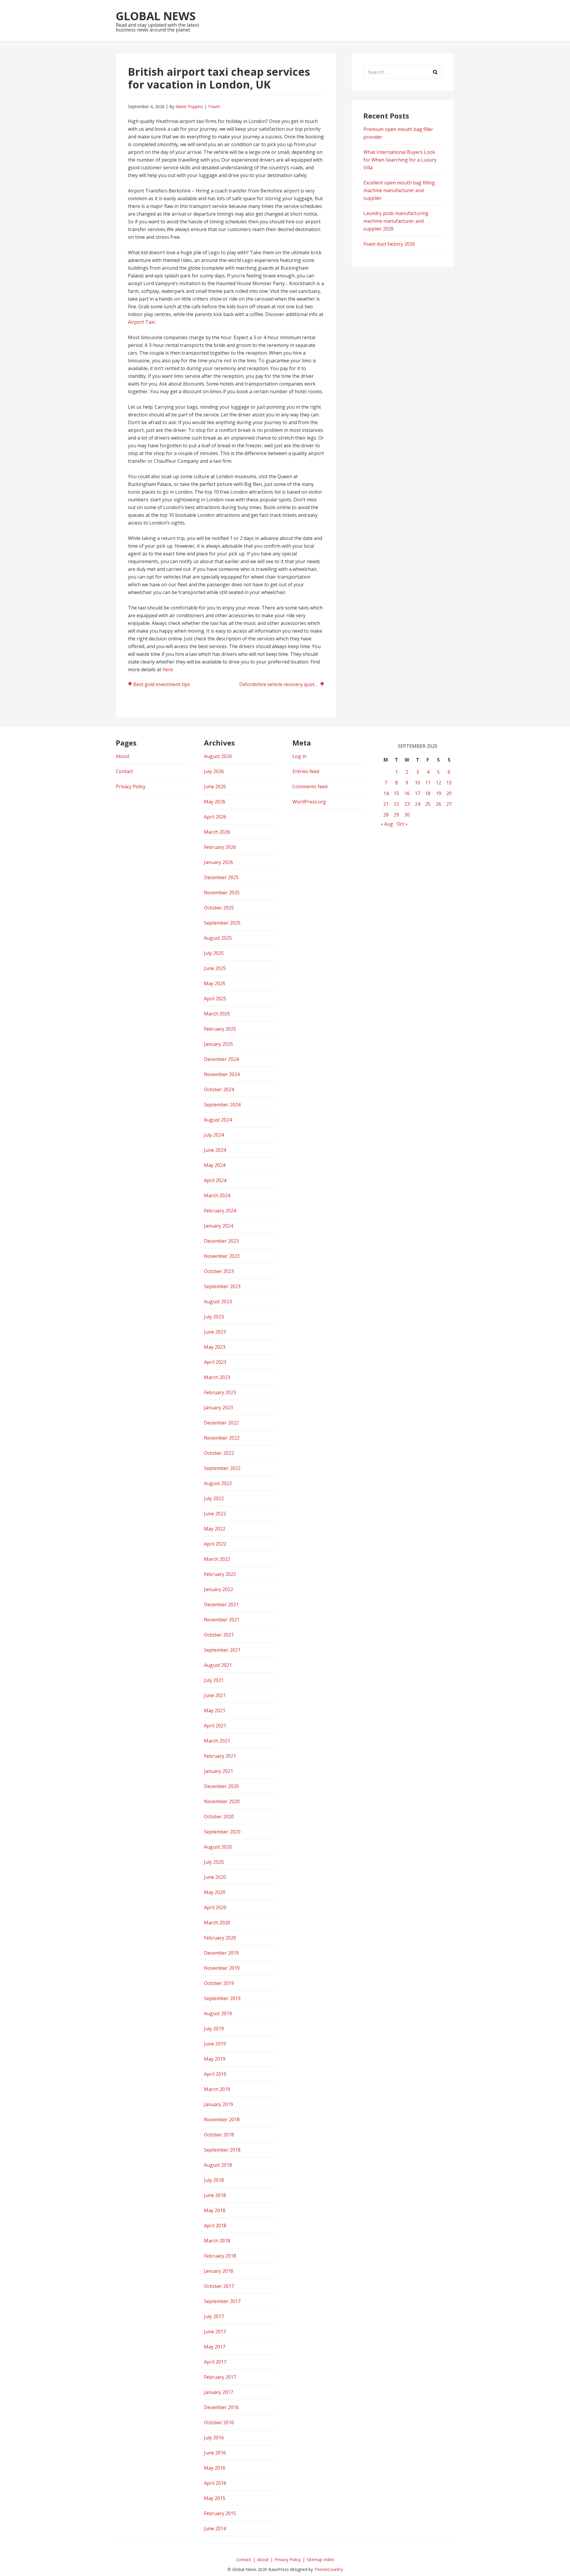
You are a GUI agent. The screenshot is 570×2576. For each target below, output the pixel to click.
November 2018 (222, 2119)
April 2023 (215, 1362)
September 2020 (222, 1832)
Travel (214, 106)
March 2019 (217, 2089)
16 (407, 793)
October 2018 (219, 2135)
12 (438, 783)
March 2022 (217, 1559)
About (123, 756)
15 (396, 793)
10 (417, 783)
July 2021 (214, 1680)
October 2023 (219, 1271)
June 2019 (215, 2044)
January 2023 (218, 1408)
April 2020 (215, 1907)
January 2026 (218, 862)
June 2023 (215, 1332)
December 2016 (221, 2407)
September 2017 (222, 2301)
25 (428, 804)
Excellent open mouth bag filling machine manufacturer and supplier (399, 190)
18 (428, 793)
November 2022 (222, 1438)
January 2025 (218, 1044)
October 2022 (219, 1453)
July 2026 (214, 771)
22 (396, 804)
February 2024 (220, 1211)
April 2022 (215, 1544)
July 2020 (214, 1862)
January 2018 (218, 2271)
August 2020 (218, 1847)
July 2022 (214, 1498)
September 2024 (222, 1105)
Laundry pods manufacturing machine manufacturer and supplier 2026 (396, 221)
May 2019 (215, 2059)
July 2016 (214, 2438)
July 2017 (214, 2316)
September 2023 (222, 1286)
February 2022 (220, 1574)
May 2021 (215, 1711)
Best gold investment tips (162, 684)
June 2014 (215, 2528)
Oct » (402, 824)
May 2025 (215, 983)
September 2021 (222, 1650)
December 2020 (221, 1786)
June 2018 (215, 2195)
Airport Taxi (141, 322)
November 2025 (222, 893)
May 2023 (215, 1347)
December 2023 (221, 1241)
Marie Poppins (189, 106)
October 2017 (219, 2286)
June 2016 (215, 2453)
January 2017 (218, 2392)
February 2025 (220, 1029)
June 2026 (215, 786)
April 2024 (215, 1180)
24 (417, 804)
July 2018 (214, 2180)
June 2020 (215, 1877)
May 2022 (215, 1529)
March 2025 (217, 1014)
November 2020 (222, 1801)
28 (386, 815)
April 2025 (215, 999)
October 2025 (219, 908)
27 (449, 804)
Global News (156, 16)
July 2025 (214, 953)
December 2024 (221, 1059)
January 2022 (218, 1589)
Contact (124, 771)
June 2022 (215, 1514)
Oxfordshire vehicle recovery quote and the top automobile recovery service (282, 684)
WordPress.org (309, 802)
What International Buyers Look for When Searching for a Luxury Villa (400, 160)
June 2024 (215, 1150)
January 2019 (218, 2104)
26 (438, 804)
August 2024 (218, 1120)
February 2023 (220, 1392)
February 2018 (220, 2256)
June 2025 (215, 968)
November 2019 (222, 1968)
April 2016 (215, 2483)
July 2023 (214, 1317)
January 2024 (218, 1226)
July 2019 (214, 2029)
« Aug (387, 824)
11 (428, 783)
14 (386, 793)
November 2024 (222, 1074)
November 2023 (222, 1256)
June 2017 (215, 2332)
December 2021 (221, 1604)
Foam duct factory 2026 (389, 244)
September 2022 (222, 1468)
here (168, 669)
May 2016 (215, 2468)
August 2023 (218, 1302)
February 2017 (220, 2377)
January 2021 (218, 1771)
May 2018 (215, 2210)
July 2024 (214, 1135)
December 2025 (221, 877)
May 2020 (215, 1892)
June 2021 (215, 1695)
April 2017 (215, 2362)
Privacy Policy (131, 786)
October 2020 (219, 1817)
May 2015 (215, 2498)
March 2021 (217, 1741)
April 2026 (215, 817)
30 (407, 815)
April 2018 (215, 2226)
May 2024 (215, 1165)
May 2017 (215, 2347)
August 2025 (218, 938)
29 (396, 815)
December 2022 (221, 1423)
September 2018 (222, 2150)
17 (417, 793)
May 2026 (215, 802)
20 (449, 793)
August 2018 (218, 2165)
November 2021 (222, 1620)
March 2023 (217, 1377)
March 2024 (217, 1195)
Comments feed (310, 786)
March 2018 (217, 2241)
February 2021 (220, 1756)
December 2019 (221, 1953)
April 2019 (215, 2074)
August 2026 (218, 756)
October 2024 (219, 1089)
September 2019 (222, 1998)
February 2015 (220, 2513)
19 (438, 793)
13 (449, 783)
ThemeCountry (328, 2569)
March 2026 (217, 832)
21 (386, 804)
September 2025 (222, 923)
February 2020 (220, 1938)
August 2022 (218, 1483)
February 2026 (220, 847)
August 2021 (218, 1665)
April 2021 (215, 1726)
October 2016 (219, 2422)
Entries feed (306, 771)
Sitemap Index (320, 2560)
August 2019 (218, 2013)
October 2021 (219, 1635)
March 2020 (217, 1923)
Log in (299, 756)
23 (407, 804)
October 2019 (219, 1983)
